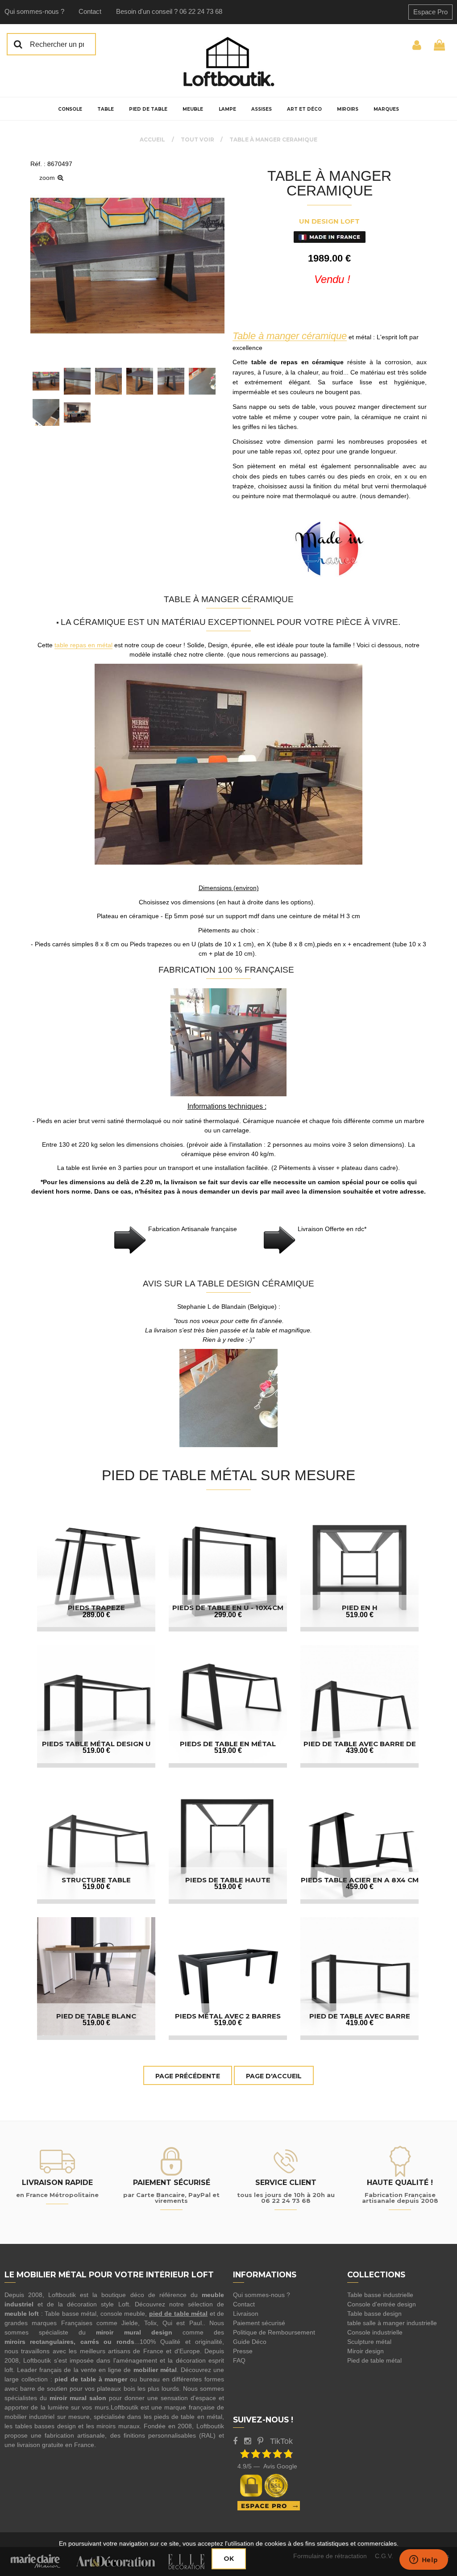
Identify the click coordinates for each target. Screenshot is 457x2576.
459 (360, 1887)
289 (96, 1615)
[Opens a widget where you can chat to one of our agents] (424, 2560)
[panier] (439, 44)
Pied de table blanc (96, 2016)
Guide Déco (250, 2342)
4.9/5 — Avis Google (267, 2466)
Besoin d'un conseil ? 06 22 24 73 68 (169, 11)
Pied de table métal (374, 2360)
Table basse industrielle (380, 2295)
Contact (90, 11)
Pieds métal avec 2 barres (228, 2016)
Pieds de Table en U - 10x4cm (228, 1608)
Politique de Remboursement (274, 2332)
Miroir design (366, 2351)
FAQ (239, 2360)
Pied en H (360, 1608)
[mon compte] (417, 44)
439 (360, 1750)
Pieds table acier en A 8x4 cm (360, 1880)
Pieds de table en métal (228, 1744)
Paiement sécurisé (259, 2323)
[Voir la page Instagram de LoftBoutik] (247, 2441)
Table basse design (374, 2314)
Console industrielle (375, 2332)
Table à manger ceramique (329, 183)
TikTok (281, 2441)
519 (360, 1615)
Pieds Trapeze (96, 1608)
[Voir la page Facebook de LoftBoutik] (235, 2441)
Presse (243, 2351)
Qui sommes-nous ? (34, 11)
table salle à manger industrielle (392, 2323)
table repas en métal (83, 645)
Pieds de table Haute (228, 1880)
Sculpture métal (369, 2342)
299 (228, 1615)
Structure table (96, 1880)
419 (360, 2023)
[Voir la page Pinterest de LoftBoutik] (260, 2441)
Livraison (246, 2314)
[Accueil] (228, 62)
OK (229, 2559)
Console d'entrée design (382, 2304)
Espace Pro (430, 12)
